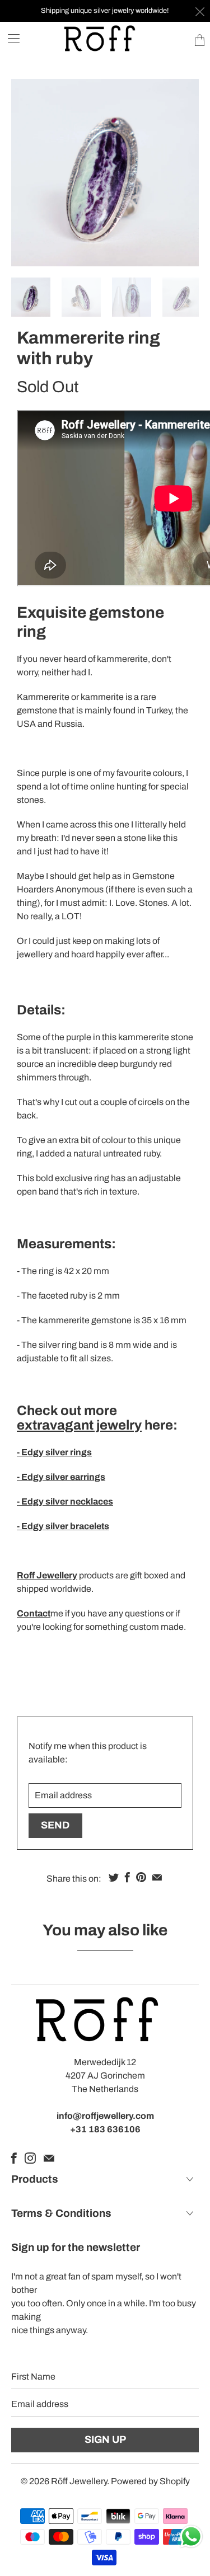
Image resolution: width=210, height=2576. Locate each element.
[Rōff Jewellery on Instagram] (30, 2158)
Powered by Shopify (150, 2481)
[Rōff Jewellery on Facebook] (14, 2158)
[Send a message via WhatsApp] (191, 2537)
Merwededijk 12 (105, 2062)
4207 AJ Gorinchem (105, 2076)
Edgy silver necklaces (67, 1501)
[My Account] (10, 38)
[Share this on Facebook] (127, 1877)
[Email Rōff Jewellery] (49, 2158)
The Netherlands (105, 2089)
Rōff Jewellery (79, 2481)
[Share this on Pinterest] (141, 1877)
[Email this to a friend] (157, 1877)
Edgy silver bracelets (64, 1526)
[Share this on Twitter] (114, 1877)
